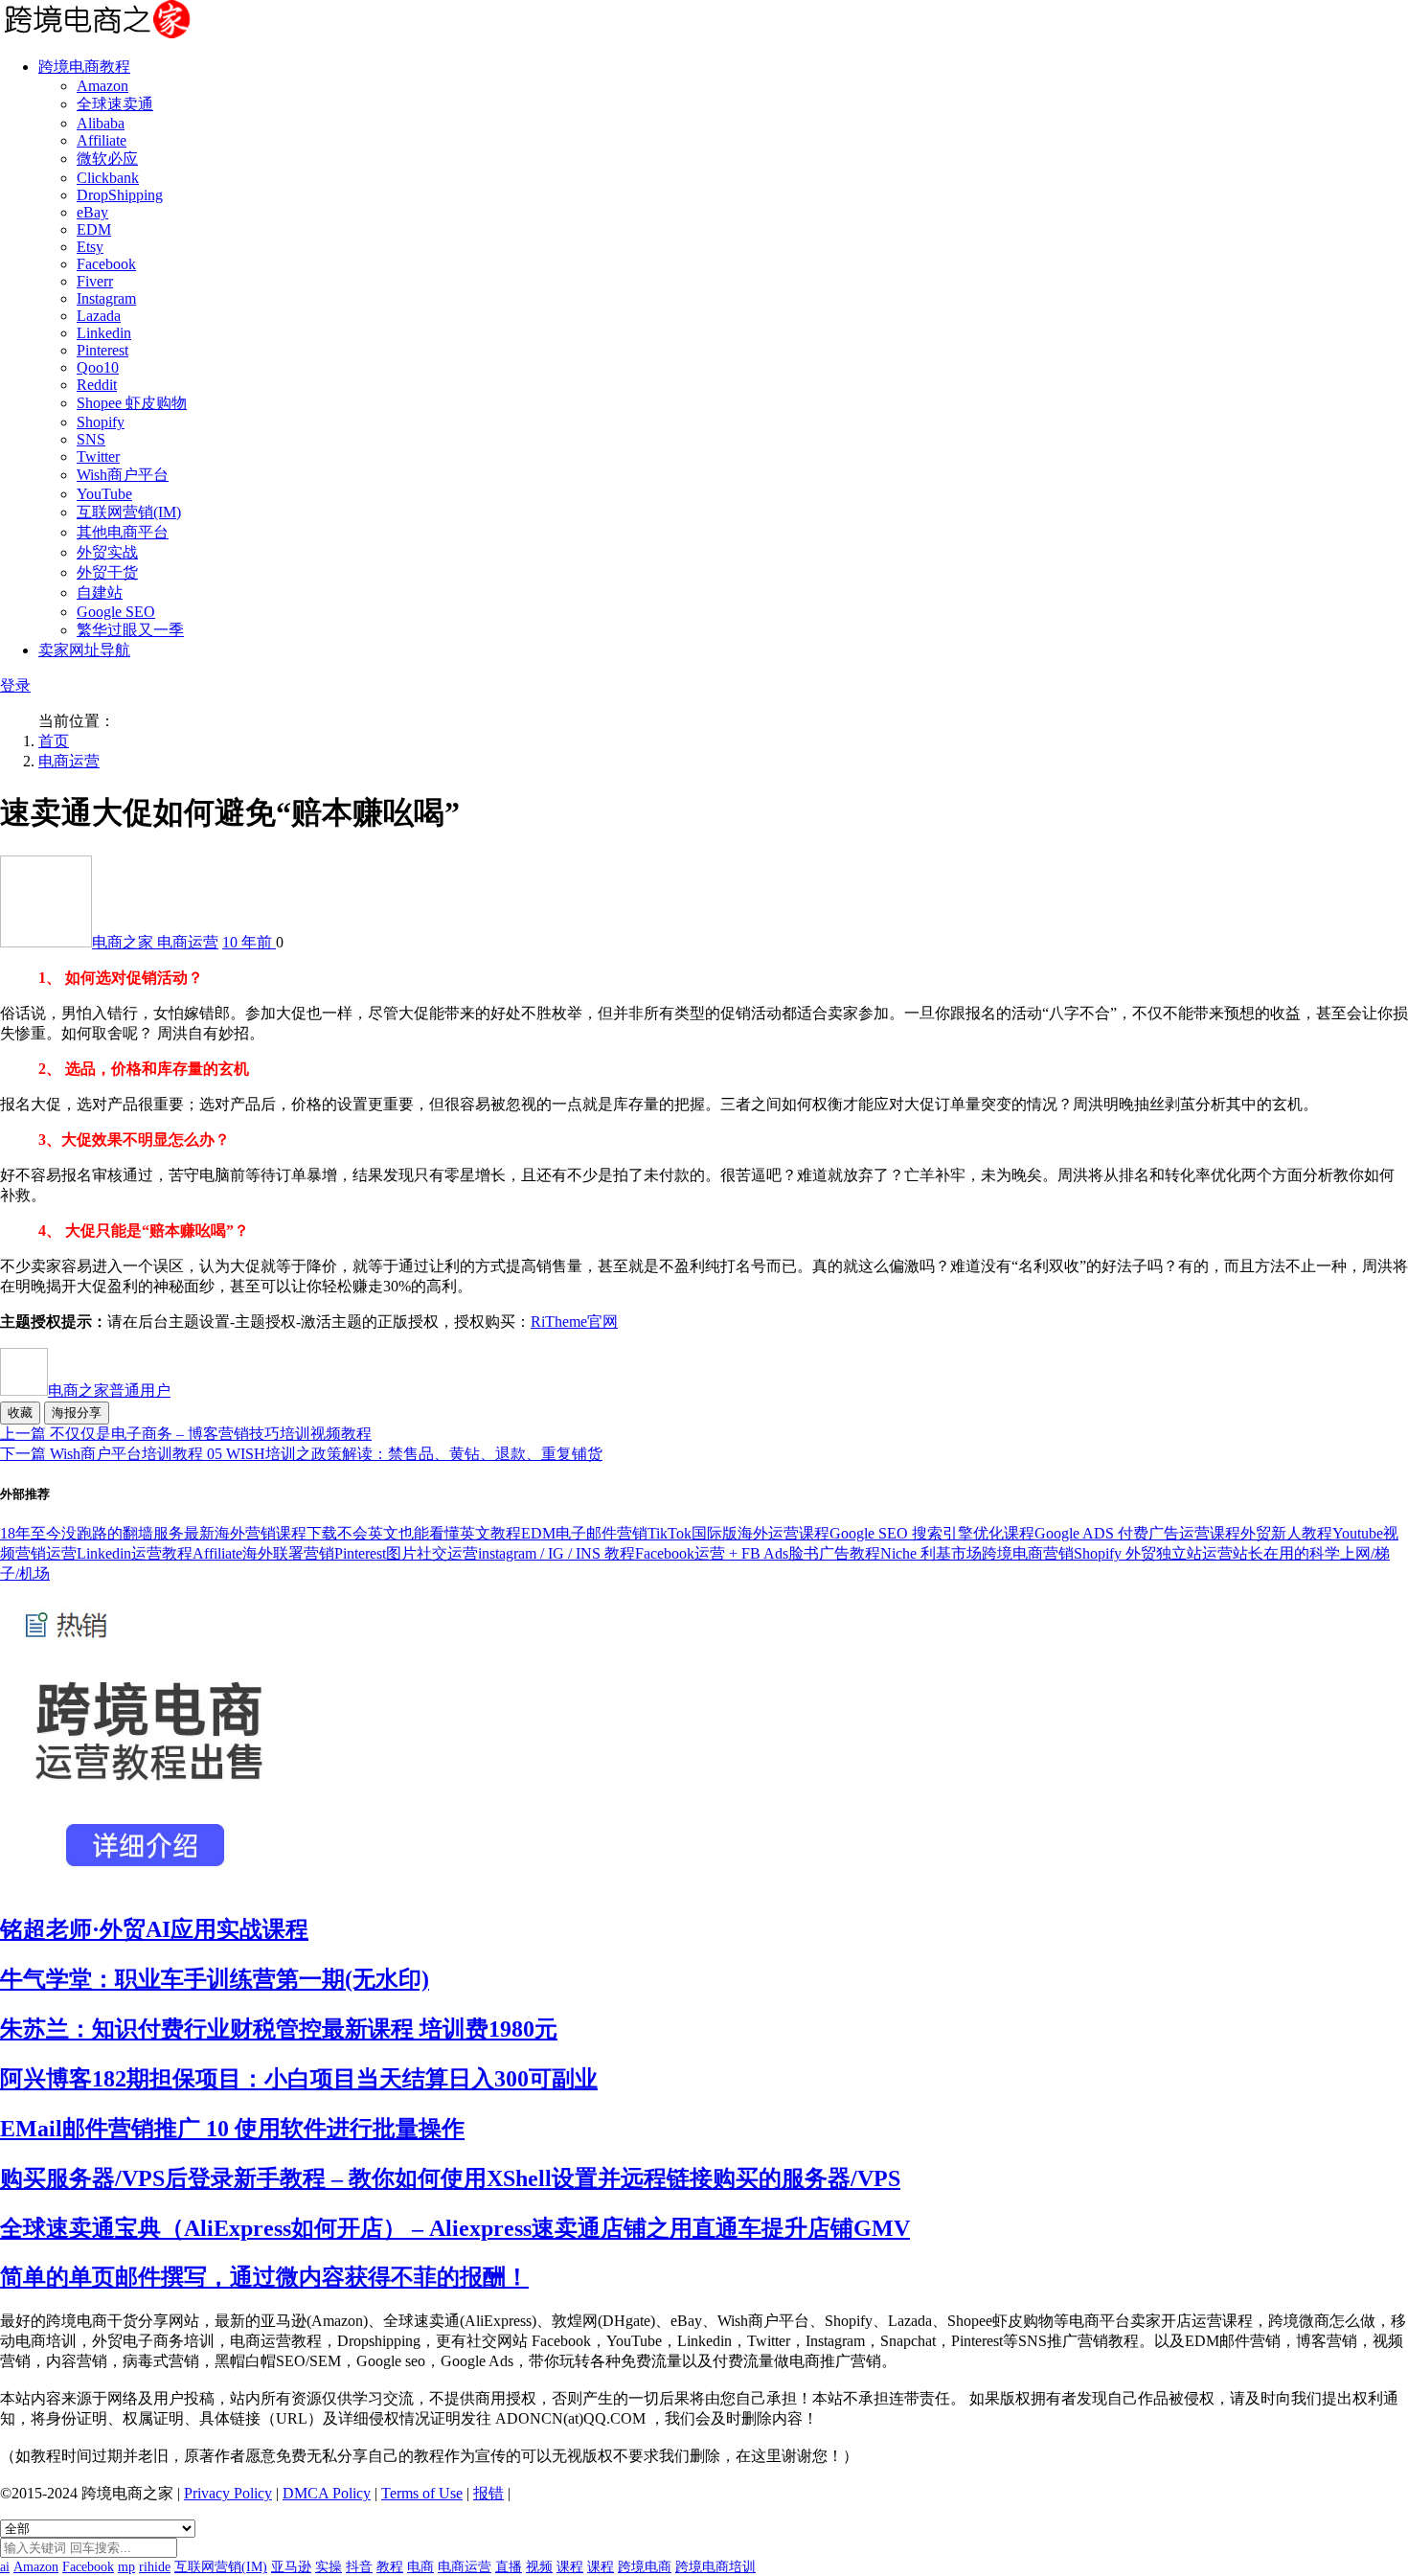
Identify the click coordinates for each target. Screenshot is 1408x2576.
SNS (91, 439)
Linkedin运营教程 (135, 1553)
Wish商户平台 (123, 475)
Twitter (98, 456)
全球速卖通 (115, 104)
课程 (570, 2567)
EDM (94, 229)
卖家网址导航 (84, 650)
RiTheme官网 (574, 1322)
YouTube (104, 494)
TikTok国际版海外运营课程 (738, 1533)
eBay (92, 212)
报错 (488, 2493)
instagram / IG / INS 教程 (556, 1553)
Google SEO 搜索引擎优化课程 (932, 1533)
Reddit (97, 385)
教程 (390, 2567)
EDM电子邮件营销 (584, 1533)
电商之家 (125, 942)
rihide (155, 2567)
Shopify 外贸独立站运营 (1153, 1553)
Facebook (106, 264)
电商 (420, 2567)
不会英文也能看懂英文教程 (429, 1533)
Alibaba (101, 123)
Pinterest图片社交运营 (406, 1553)
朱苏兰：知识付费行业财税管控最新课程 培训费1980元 (279, 2029)
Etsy (90, 247)
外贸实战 (107, 552)
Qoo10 (98, 367)
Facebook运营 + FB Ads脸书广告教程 (758, 1553)
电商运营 (69, 761)
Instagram (106, 298)
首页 (54, 741)
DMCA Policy (327, 2493)
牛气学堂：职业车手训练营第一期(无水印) (215, 1979)
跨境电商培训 (715, 2567)
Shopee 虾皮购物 (132, 403)
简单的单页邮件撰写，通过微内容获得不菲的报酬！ (264, 2277)
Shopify (101, 422)
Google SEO (116, 612)
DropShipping (120, 195)
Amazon (102, 86)
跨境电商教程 (84, 67)
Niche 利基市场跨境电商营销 (977, 1553)
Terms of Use (422, 2493)
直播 (509, 2567)
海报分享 (77, 1413)
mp (126, 2567)
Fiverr (95, 281)
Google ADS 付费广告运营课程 (1137, 1533)
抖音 (359, 2567)
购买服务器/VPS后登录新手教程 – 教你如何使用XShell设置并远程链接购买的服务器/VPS (450, 2178)
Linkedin (104, 333)
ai (5, 2567)
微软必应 (107, 159)
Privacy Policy (228, 2493)
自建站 (100, 593)
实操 (329, 2567)
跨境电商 (645, 2567)
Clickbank (108, 178)
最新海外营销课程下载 (261, 1533)
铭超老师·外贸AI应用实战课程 (154, 1929)
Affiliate (102, 140)
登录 (15, 685)
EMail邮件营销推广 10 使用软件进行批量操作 (232, 2129)
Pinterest (102, 350)
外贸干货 (107, 572)
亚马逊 (291, 2567)
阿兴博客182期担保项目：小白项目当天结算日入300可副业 (299, 2079)
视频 (539, 2567)
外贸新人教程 (1286, 1533)
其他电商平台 (123, 532)
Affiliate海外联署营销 (263, 1553)
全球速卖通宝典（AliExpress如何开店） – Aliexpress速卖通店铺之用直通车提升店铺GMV (455, 2228)
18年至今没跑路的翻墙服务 (92, 1533)
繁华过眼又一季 (130, 630)
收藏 (20, 1413)
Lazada (99, 316)
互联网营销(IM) (129, 512)
